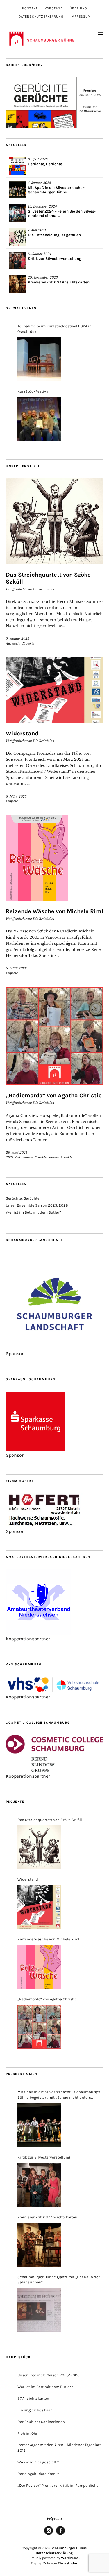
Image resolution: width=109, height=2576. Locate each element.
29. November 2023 (43, 277)
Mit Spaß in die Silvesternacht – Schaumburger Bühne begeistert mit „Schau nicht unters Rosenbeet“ (59, 2095)
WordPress (70, 2558)
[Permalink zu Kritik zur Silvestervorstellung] (17, 260)
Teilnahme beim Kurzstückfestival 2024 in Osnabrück (54, 329)
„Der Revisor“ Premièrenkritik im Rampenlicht (58, 2485)
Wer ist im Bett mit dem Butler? (33, 1212)
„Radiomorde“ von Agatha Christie (54, 1095)
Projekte (28, 643)
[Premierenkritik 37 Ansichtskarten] (39, 2245)
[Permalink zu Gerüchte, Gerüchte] (17, 166)
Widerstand (22, 733)
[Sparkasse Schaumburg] (35, 1450)
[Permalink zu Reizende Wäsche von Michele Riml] (54, 858)
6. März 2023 (16, 796)
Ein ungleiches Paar (35, 2410)
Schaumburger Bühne (69, 2548)
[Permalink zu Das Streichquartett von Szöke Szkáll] (54, 521)
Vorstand (54, 8)
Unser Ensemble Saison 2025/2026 (37, 1205)
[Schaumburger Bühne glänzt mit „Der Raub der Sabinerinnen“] (39, 2310)
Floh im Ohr (27, 2433)
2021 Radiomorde (19, 1157)
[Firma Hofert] (44, 1526)
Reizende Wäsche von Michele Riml (54, 911)
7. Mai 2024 (37, 230)
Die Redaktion (44, 589)
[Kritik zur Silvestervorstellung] (39, 2185)
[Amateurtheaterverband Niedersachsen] (39, 1633)
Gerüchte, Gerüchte (45, 164)
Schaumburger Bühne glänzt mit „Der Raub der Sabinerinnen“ (59, 2280)
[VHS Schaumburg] (54, 1691)
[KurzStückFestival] (39, 419)
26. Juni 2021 (16, 1153)
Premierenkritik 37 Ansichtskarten (59, 282)
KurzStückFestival (33, 391)
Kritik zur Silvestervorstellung (55, 259)
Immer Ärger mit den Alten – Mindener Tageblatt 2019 (59, 2448)
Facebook (60, 2535)
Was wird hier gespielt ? (38, 2462)
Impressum (81, 16)
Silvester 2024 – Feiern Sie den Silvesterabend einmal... (62, 213)
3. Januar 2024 (40, 254)
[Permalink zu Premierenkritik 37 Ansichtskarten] (17, 284)
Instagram (49, 2535)
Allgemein (13, 643)
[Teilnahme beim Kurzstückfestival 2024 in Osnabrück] (39, 359)
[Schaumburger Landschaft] (54, 1348)
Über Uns (78, 8)
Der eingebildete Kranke (39, 2474)
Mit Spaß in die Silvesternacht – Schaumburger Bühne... (56, 190)
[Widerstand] (39, 1907)
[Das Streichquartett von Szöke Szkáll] (39, 1847)
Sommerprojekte (60, 1157)
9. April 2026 (38, 159)
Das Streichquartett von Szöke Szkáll (50, 1820)
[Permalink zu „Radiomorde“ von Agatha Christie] (54, 1036)
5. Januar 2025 (18, 638)
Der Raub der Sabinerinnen (41, 2422)
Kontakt (30, 8)
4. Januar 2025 (40, 183)
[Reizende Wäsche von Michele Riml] (39, 1967)
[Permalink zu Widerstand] (54, 690)
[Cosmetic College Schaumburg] (54, 1770)
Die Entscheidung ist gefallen (54, 235)
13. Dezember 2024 (42, 206)
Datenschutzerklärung (41, 16)
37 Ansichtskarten (33, 2398)
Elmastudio (67, 2563)
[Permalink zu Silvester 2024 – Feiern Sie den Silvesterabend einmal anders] (17, 213)
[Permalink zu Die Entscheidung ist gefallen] (17, 237)
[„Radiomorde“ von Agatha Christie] (39, 2027)
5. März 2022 (16, 968)
